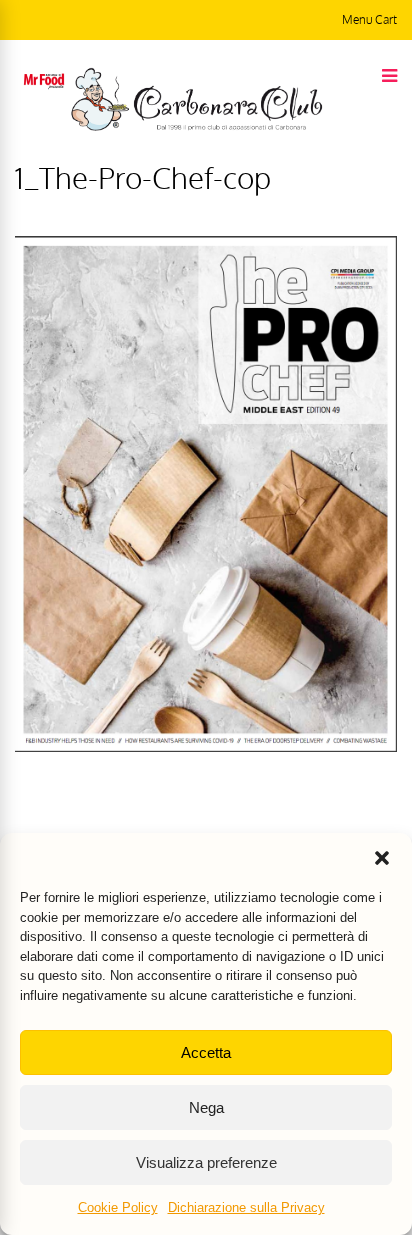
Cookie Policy (118, 1207)
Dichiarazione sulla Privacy (246, 1207)
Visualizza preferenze (206, 1162)
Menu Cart (369, 19)
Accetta (206, 1052)
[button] (382, 858)
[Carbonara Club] (196, 127)
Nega (206, 1107)
